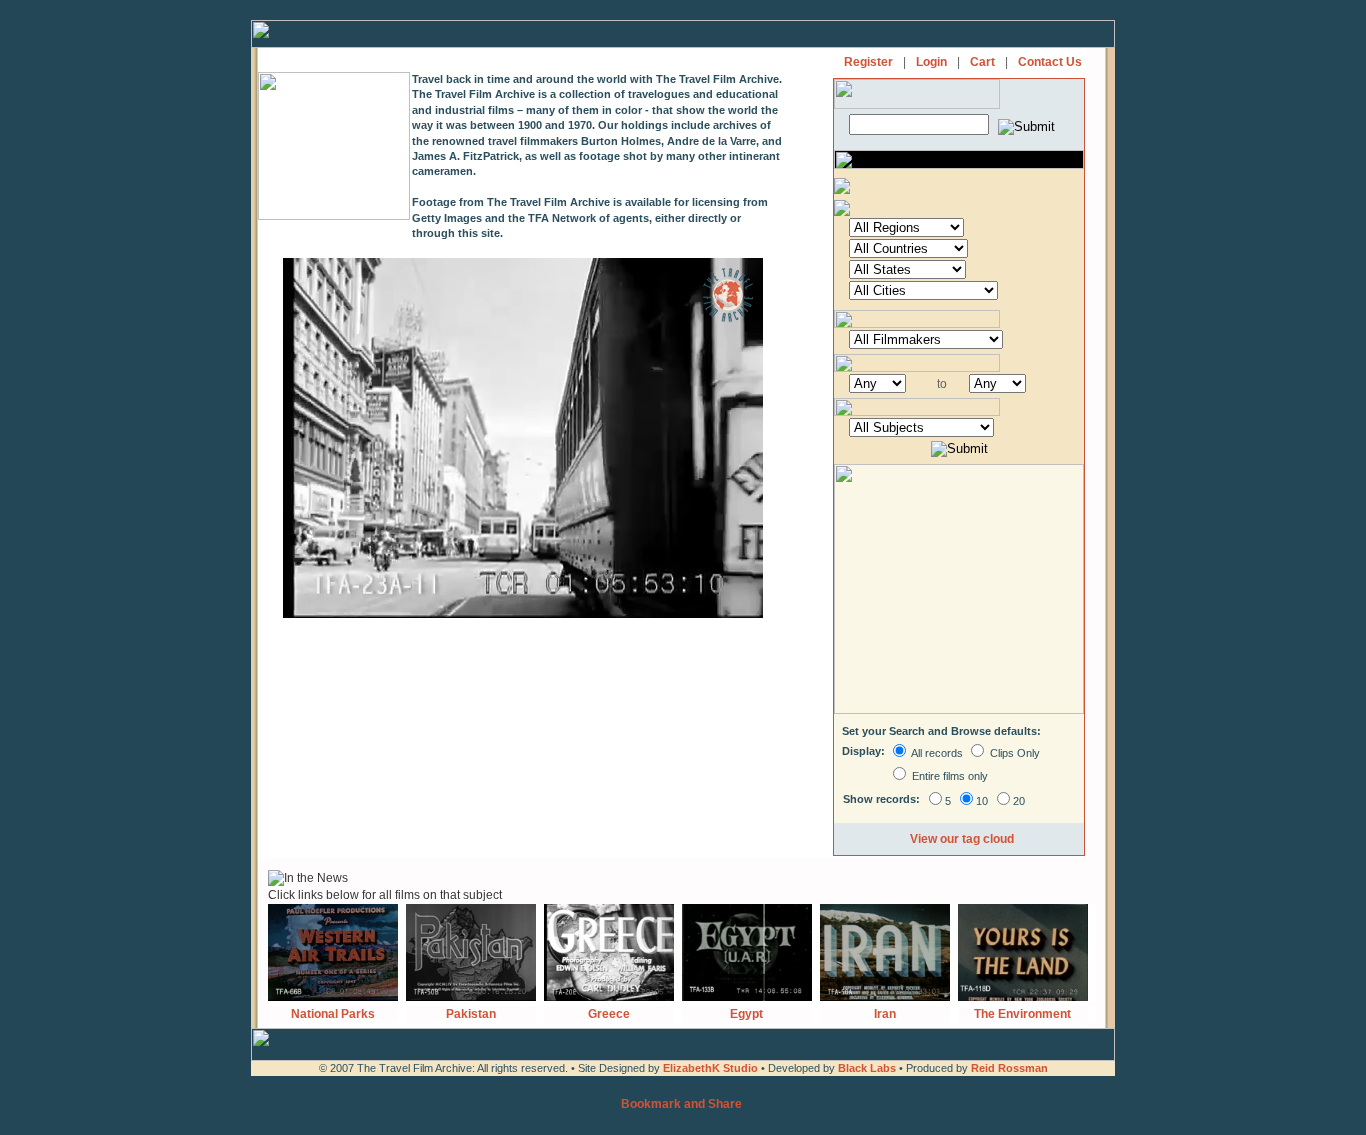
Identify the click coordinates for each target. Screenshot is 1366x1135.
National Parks (333, 1014)
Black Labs (868, 1068)
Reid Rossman (1009, 1068)
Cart (982, 62)
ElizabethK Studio (710, 1068)
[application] (523, 438)
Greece (609, 1014)
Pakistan (471, 1014)
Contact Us (1050, 62)
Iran (885, 1014)
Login (931, 62)
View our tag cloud (962, 839)
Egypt (746, 1014)
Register (868, 62)
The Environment (1022, 1014)
